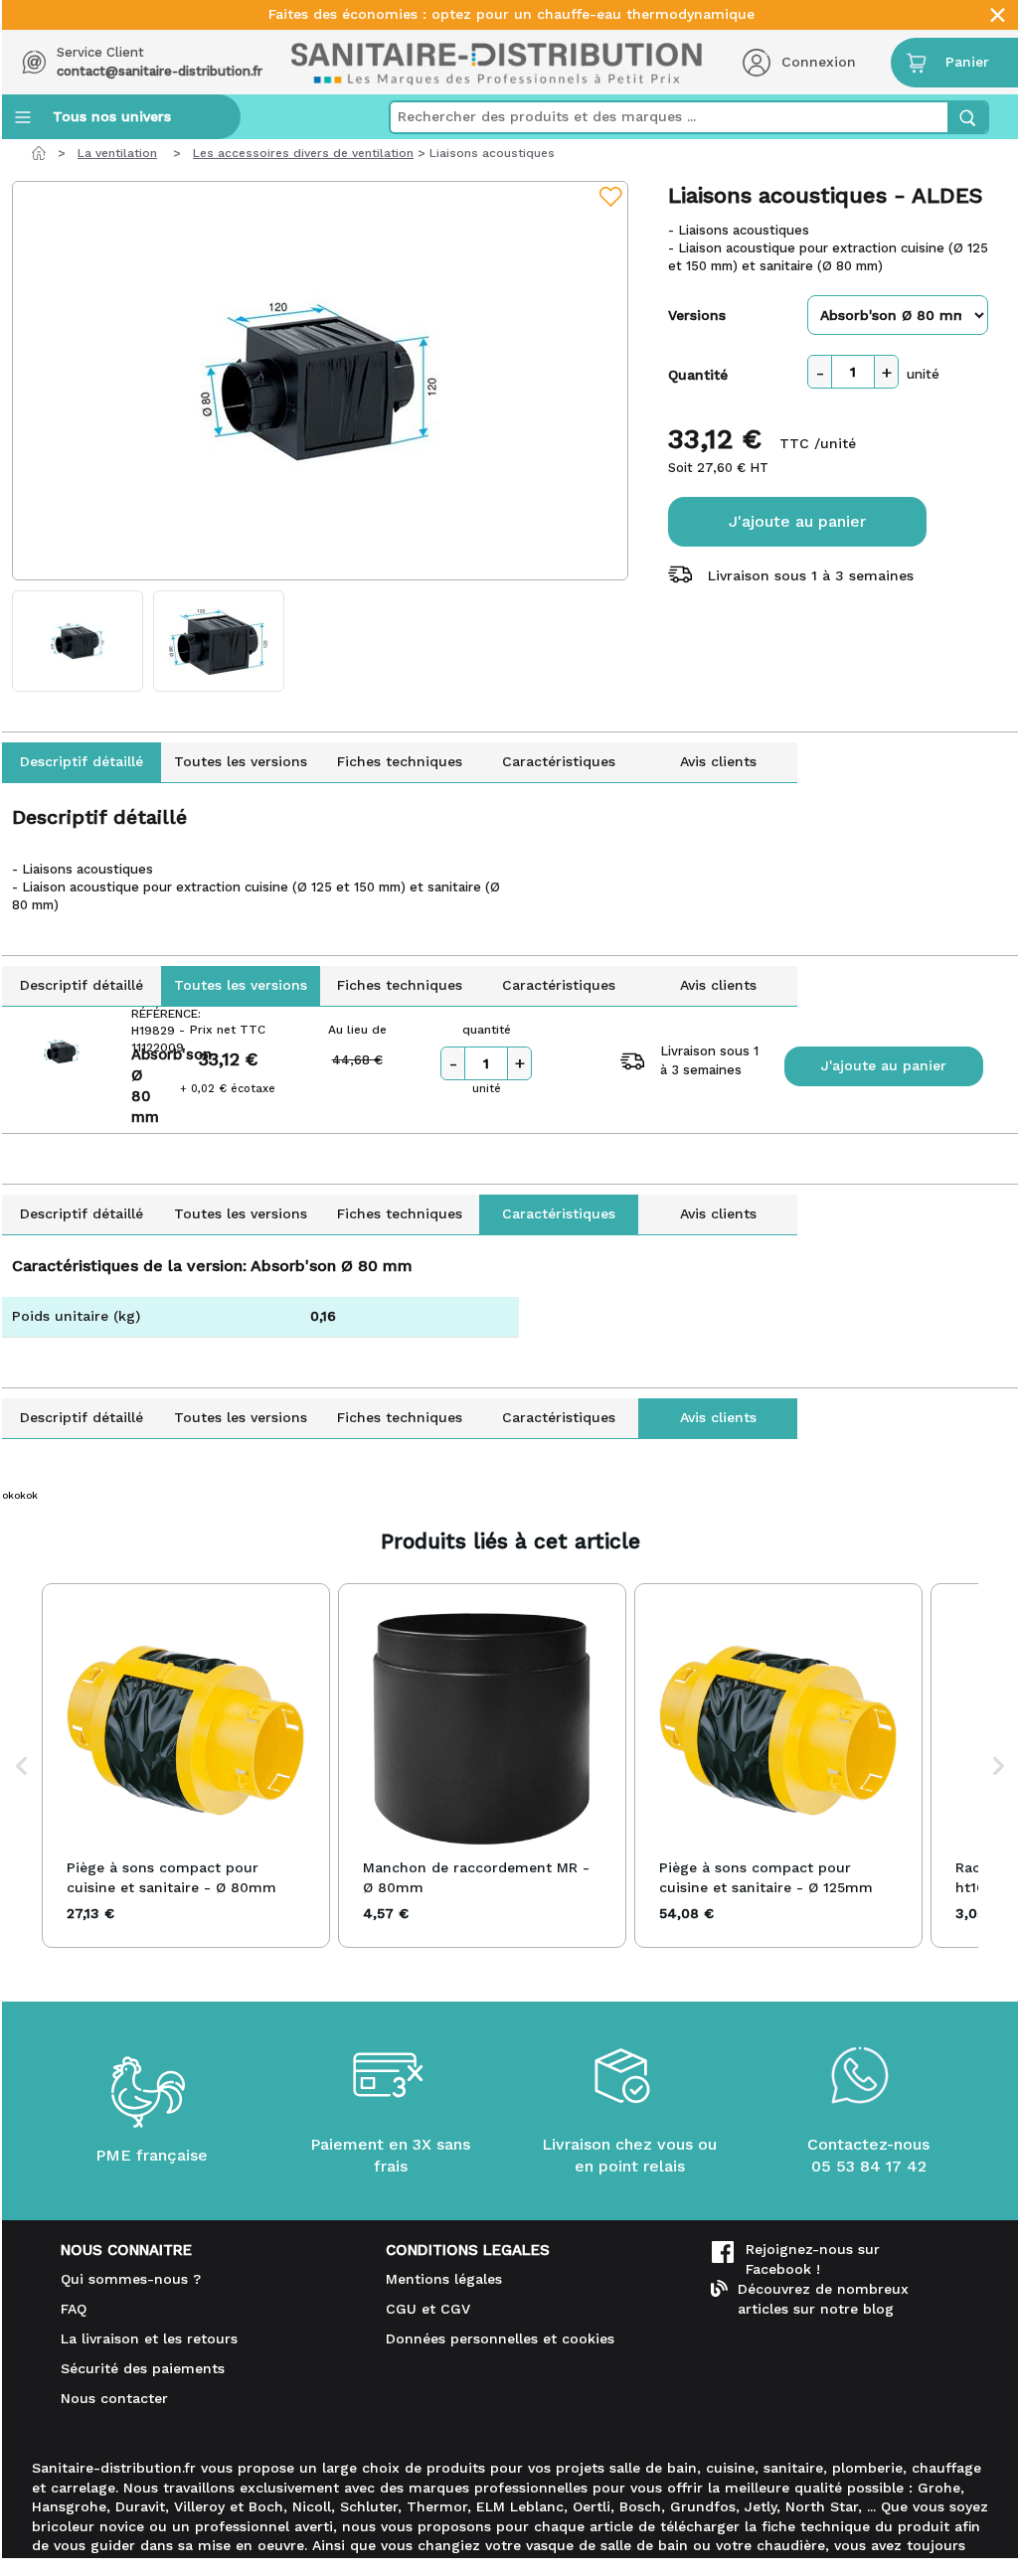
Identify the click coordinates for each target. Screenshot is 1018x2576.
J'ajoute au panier (797, 521)
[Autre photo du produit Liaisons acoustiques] (78, 641)
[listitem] (186, 1766)
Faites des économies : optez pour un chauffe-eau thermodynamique (511, 14)
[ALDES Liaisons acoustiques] (320, 381)
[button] (22, 1766)
